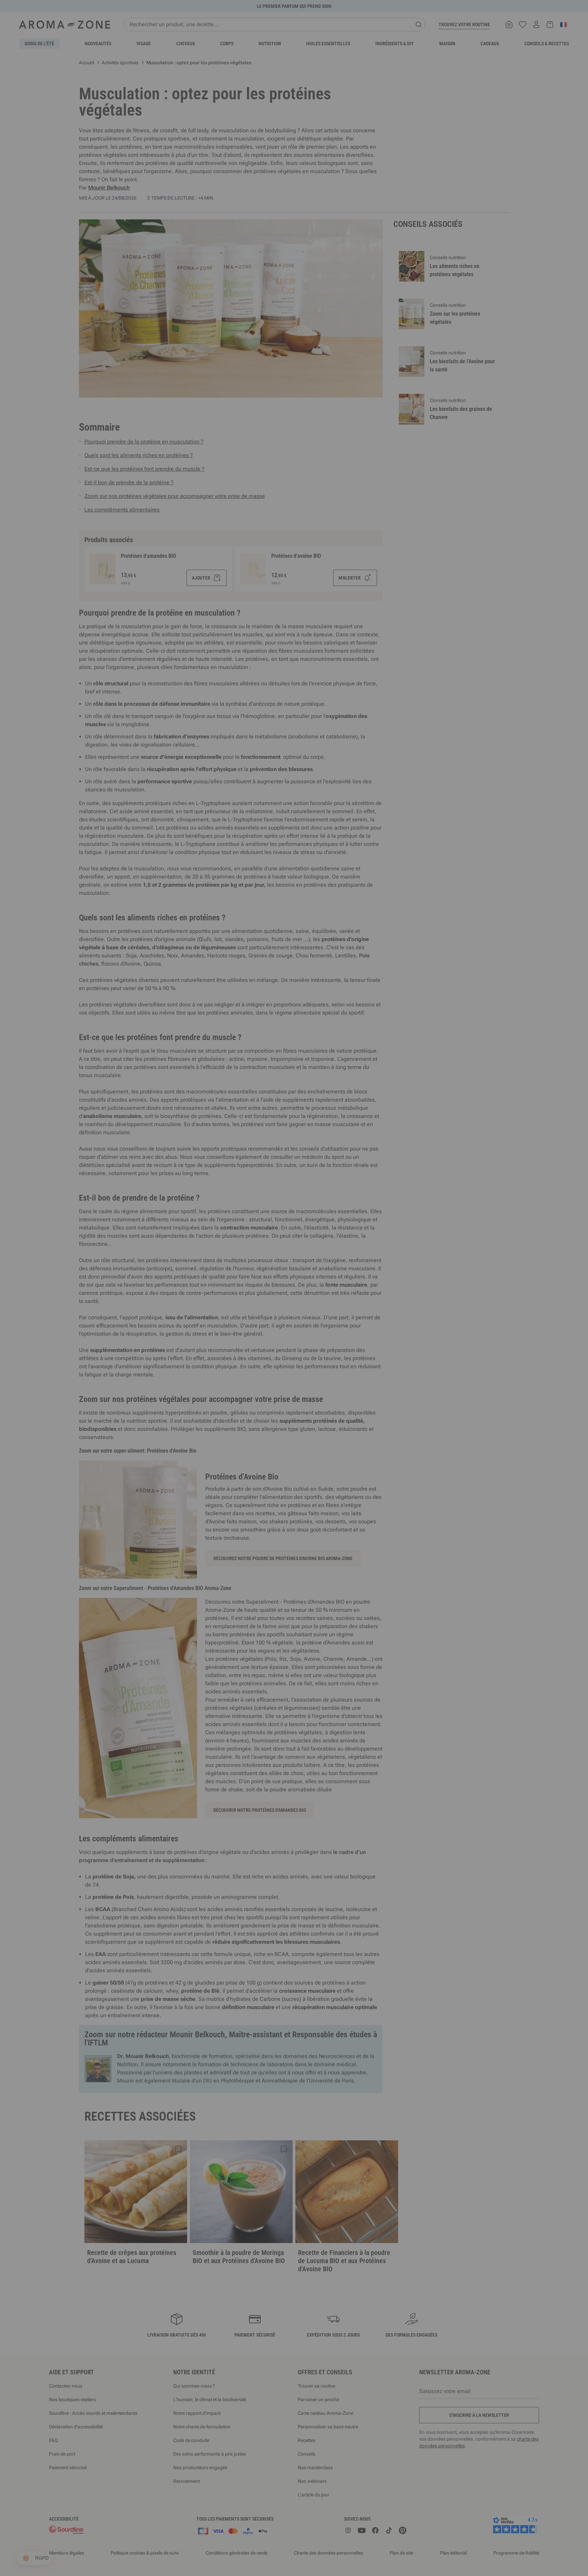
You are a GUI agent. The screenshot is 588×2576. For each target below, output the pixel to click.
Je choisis (253, 1369)
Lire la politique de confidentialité (250, 1348)
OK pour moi (335, 1369)
